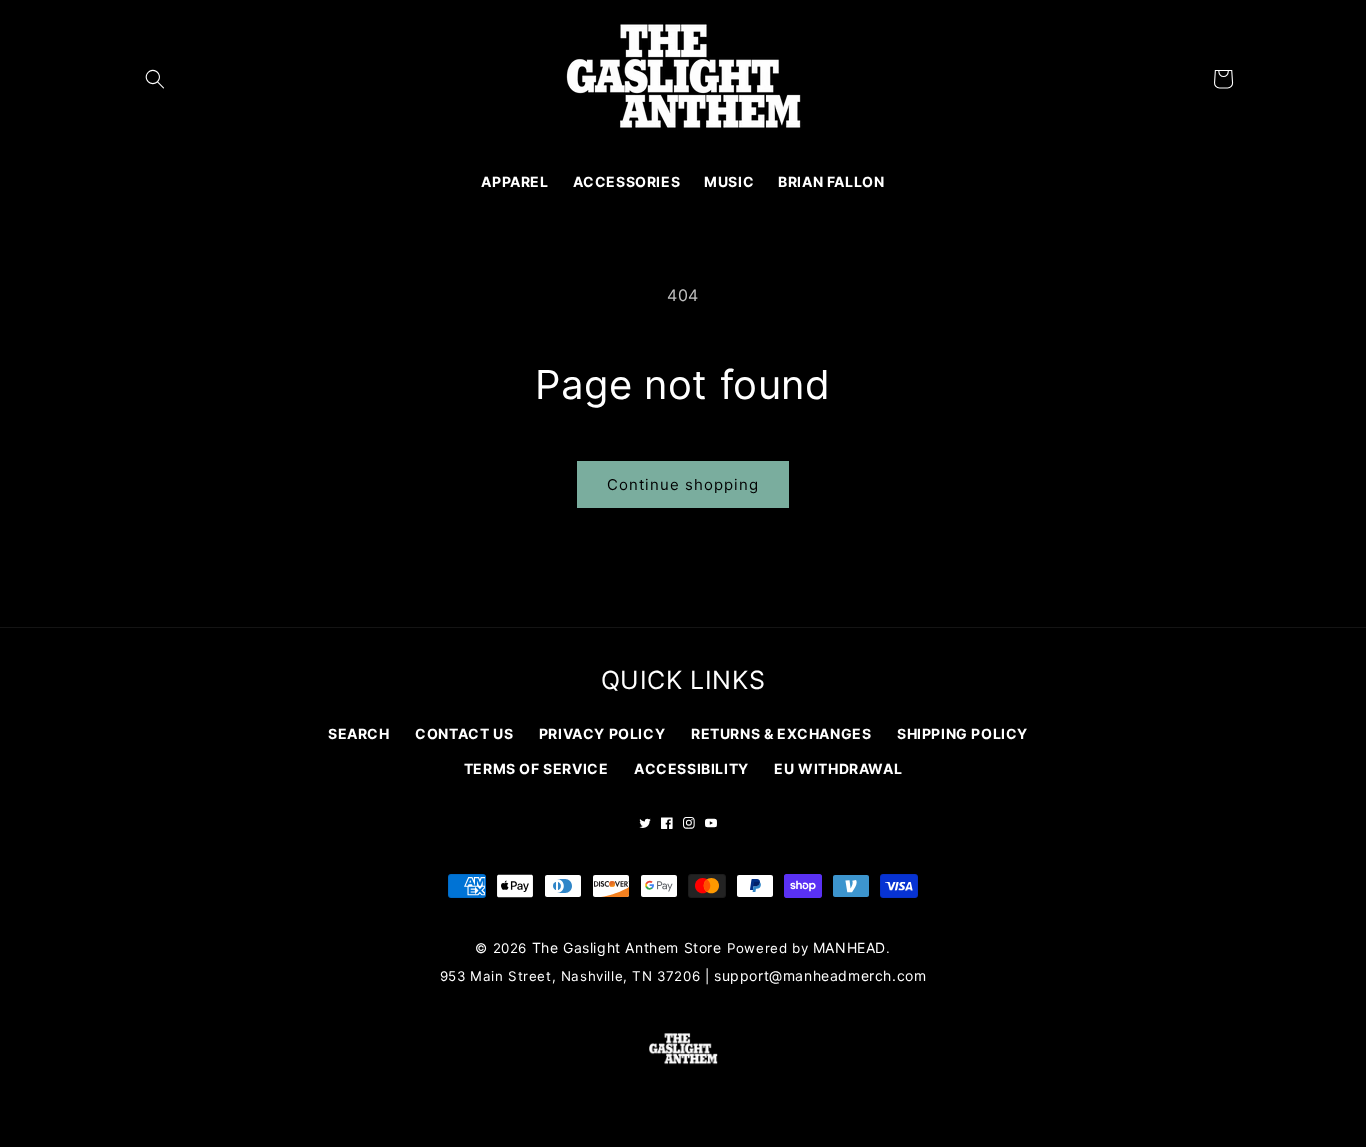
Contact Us (464, 733)
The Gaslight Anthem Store (627, 947)
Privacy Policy (602, 733)
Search (359, 733)
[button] (155, 79)
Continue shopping (683, 484)
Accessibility (691, 768)
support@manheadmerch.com (820, 975)
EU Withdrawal (838, 768)
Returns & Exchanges (781, 733)
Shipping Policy (962, 733)
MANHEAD (849, 947)
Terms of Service (536, 768)
